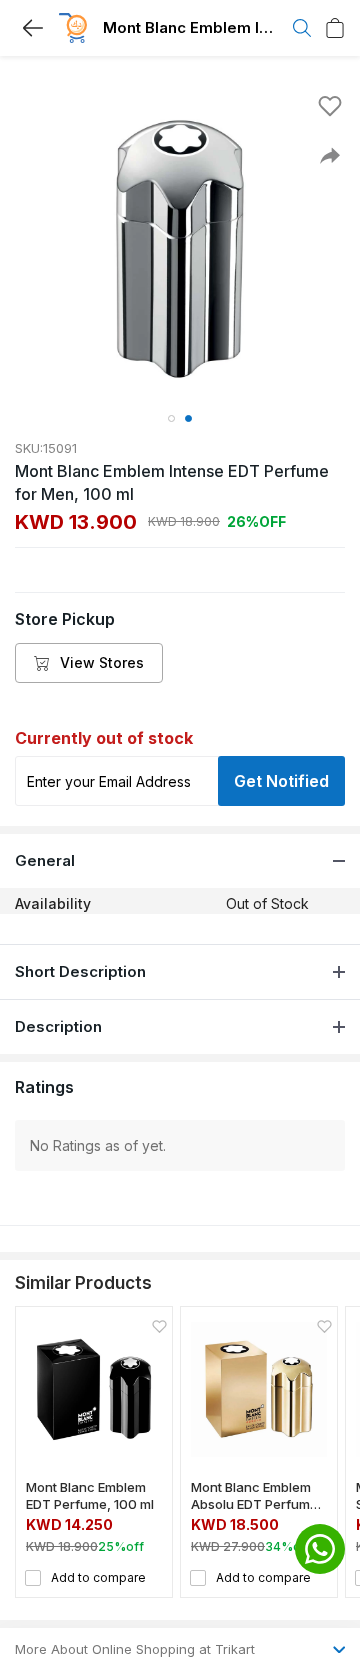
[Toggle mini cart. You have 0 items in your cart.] (335, 28)
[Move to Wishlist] (330, 106)
